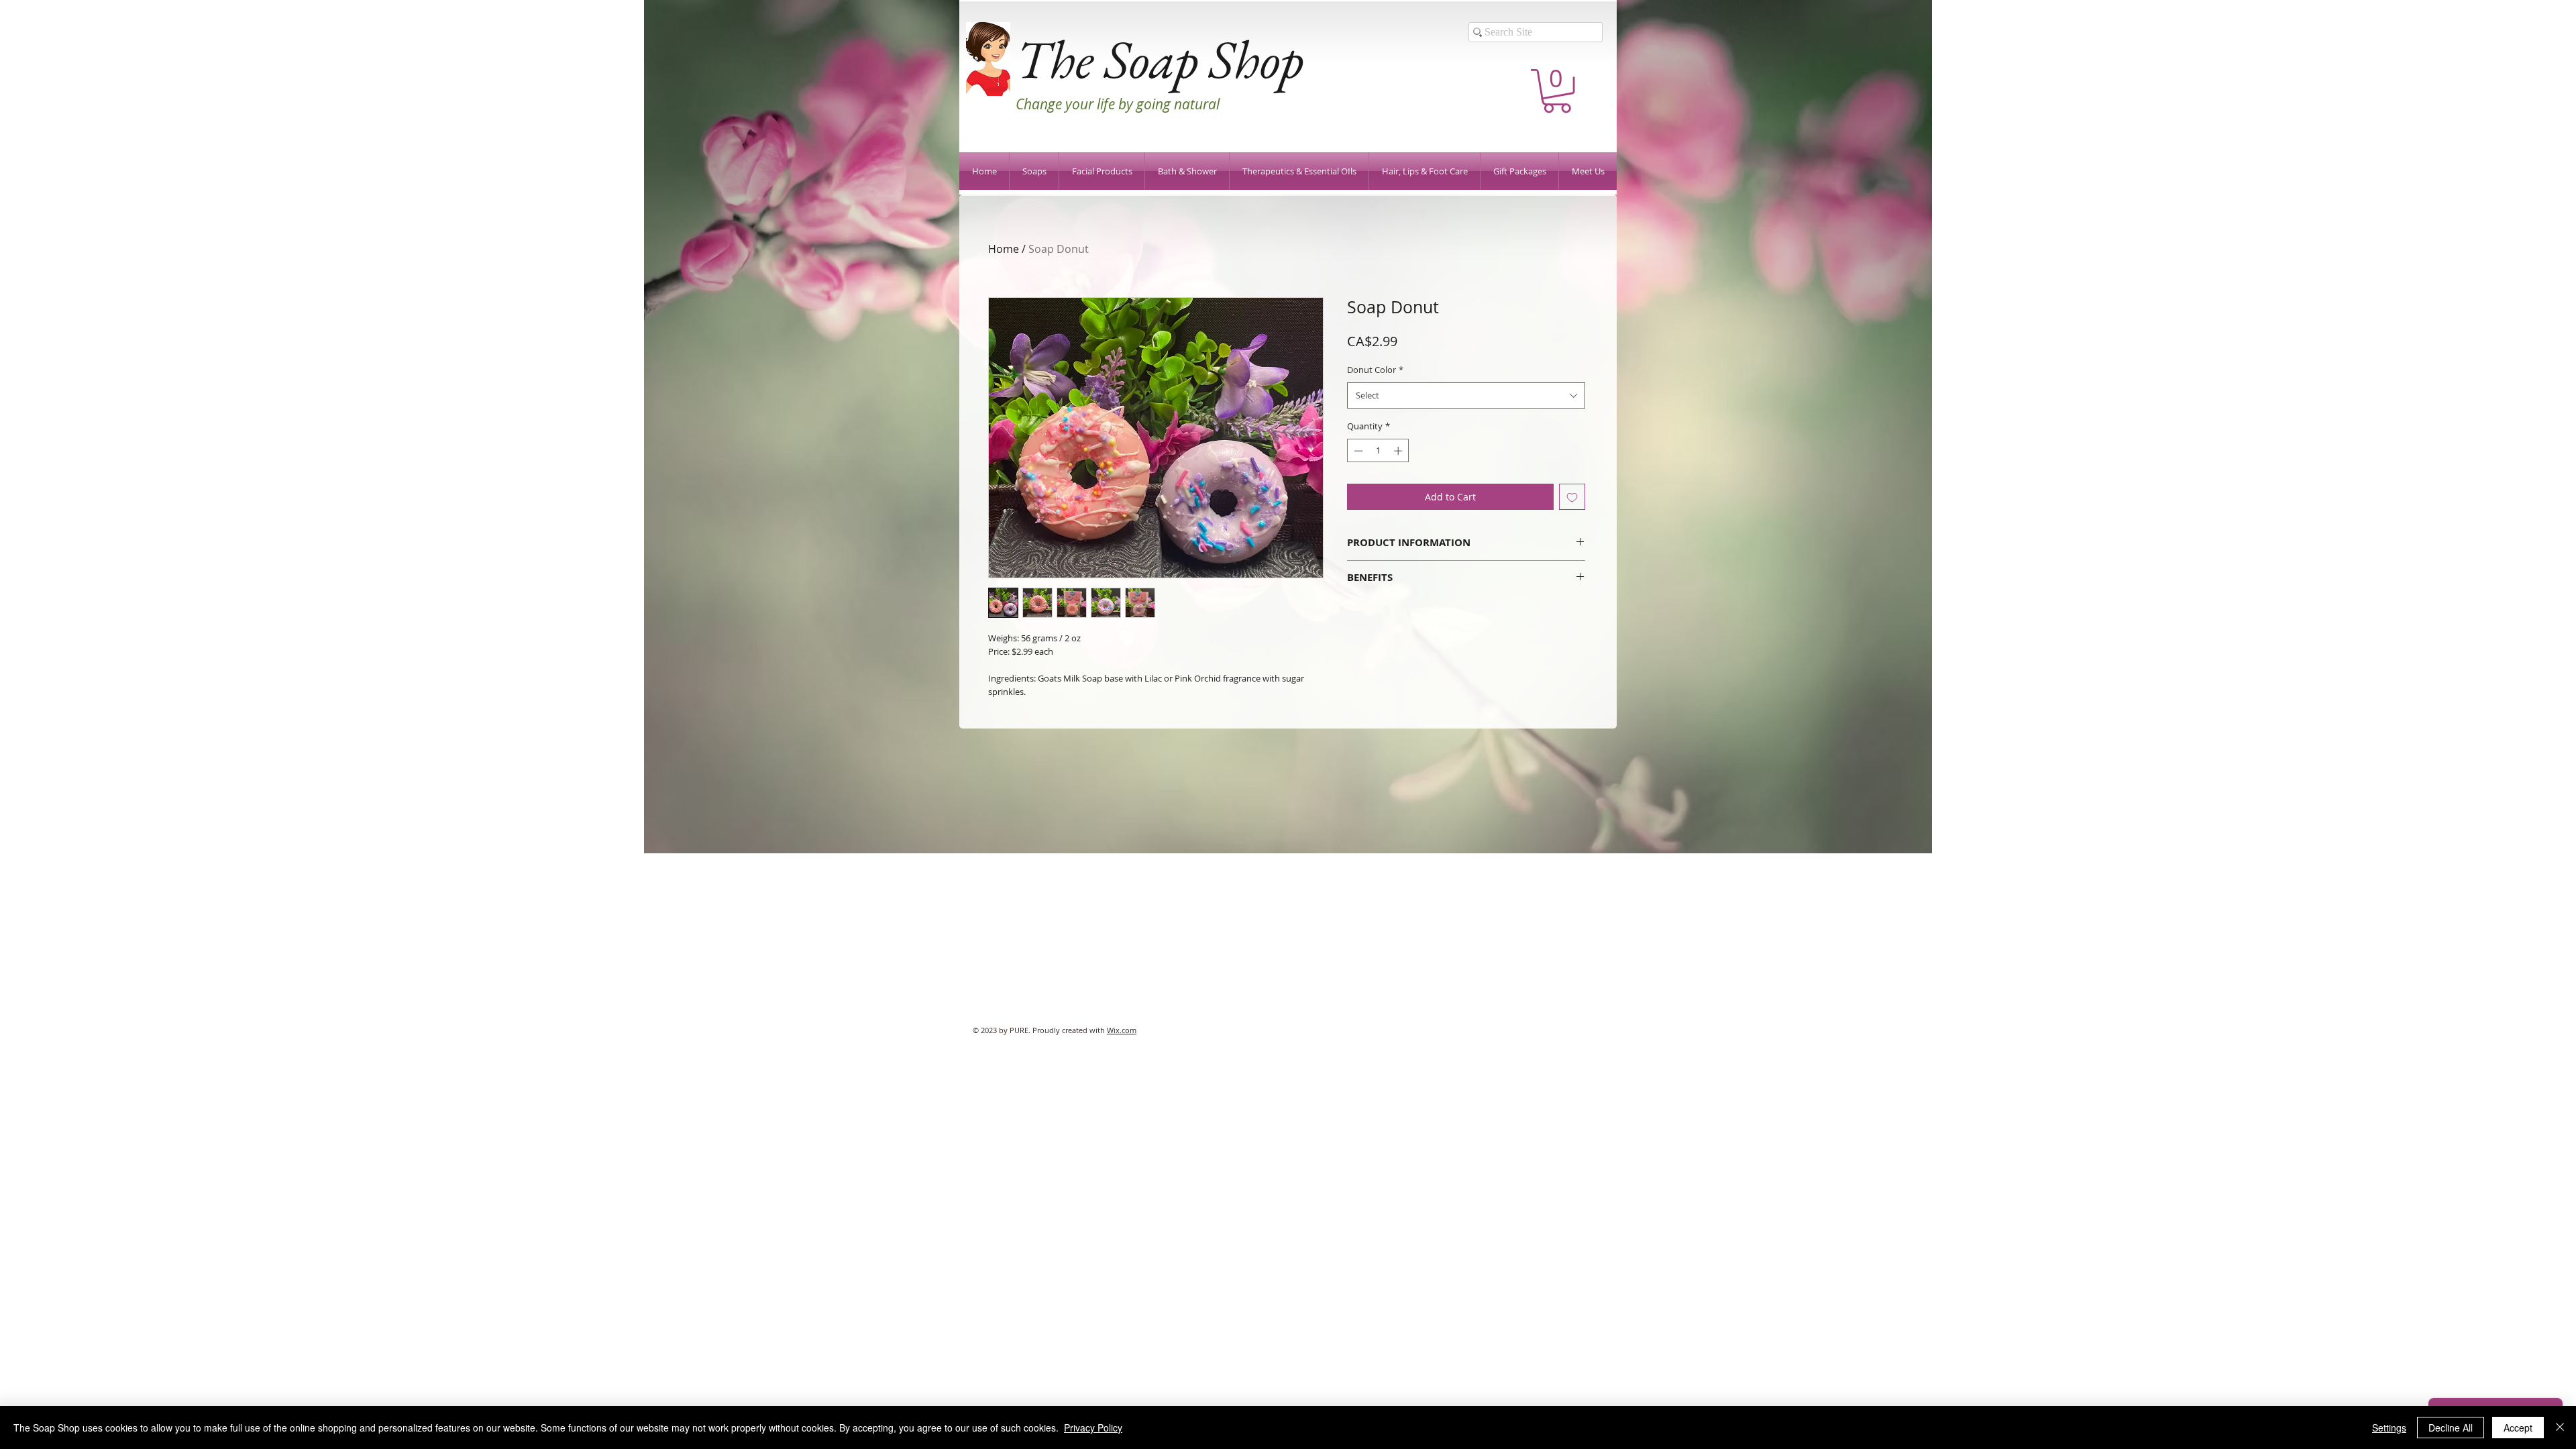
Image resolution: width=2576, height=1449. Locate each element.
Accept (2518, 1428)
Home (1004, 249)
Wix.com (1122, 1030)
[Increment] (1399, 451)
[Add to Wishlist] (1572, 497)
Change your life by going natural (1118, 104)
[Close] (2560, 1428)
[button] (1557, 91)
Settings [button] (2389, 1428)
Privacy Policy (1093, 1428)
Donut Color (1375, 370)
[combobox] (1466, 395)
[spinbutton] (1378, 451)
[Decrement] (1357, 451)
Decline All (2451, 1428)
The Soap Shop (1160, 59)
